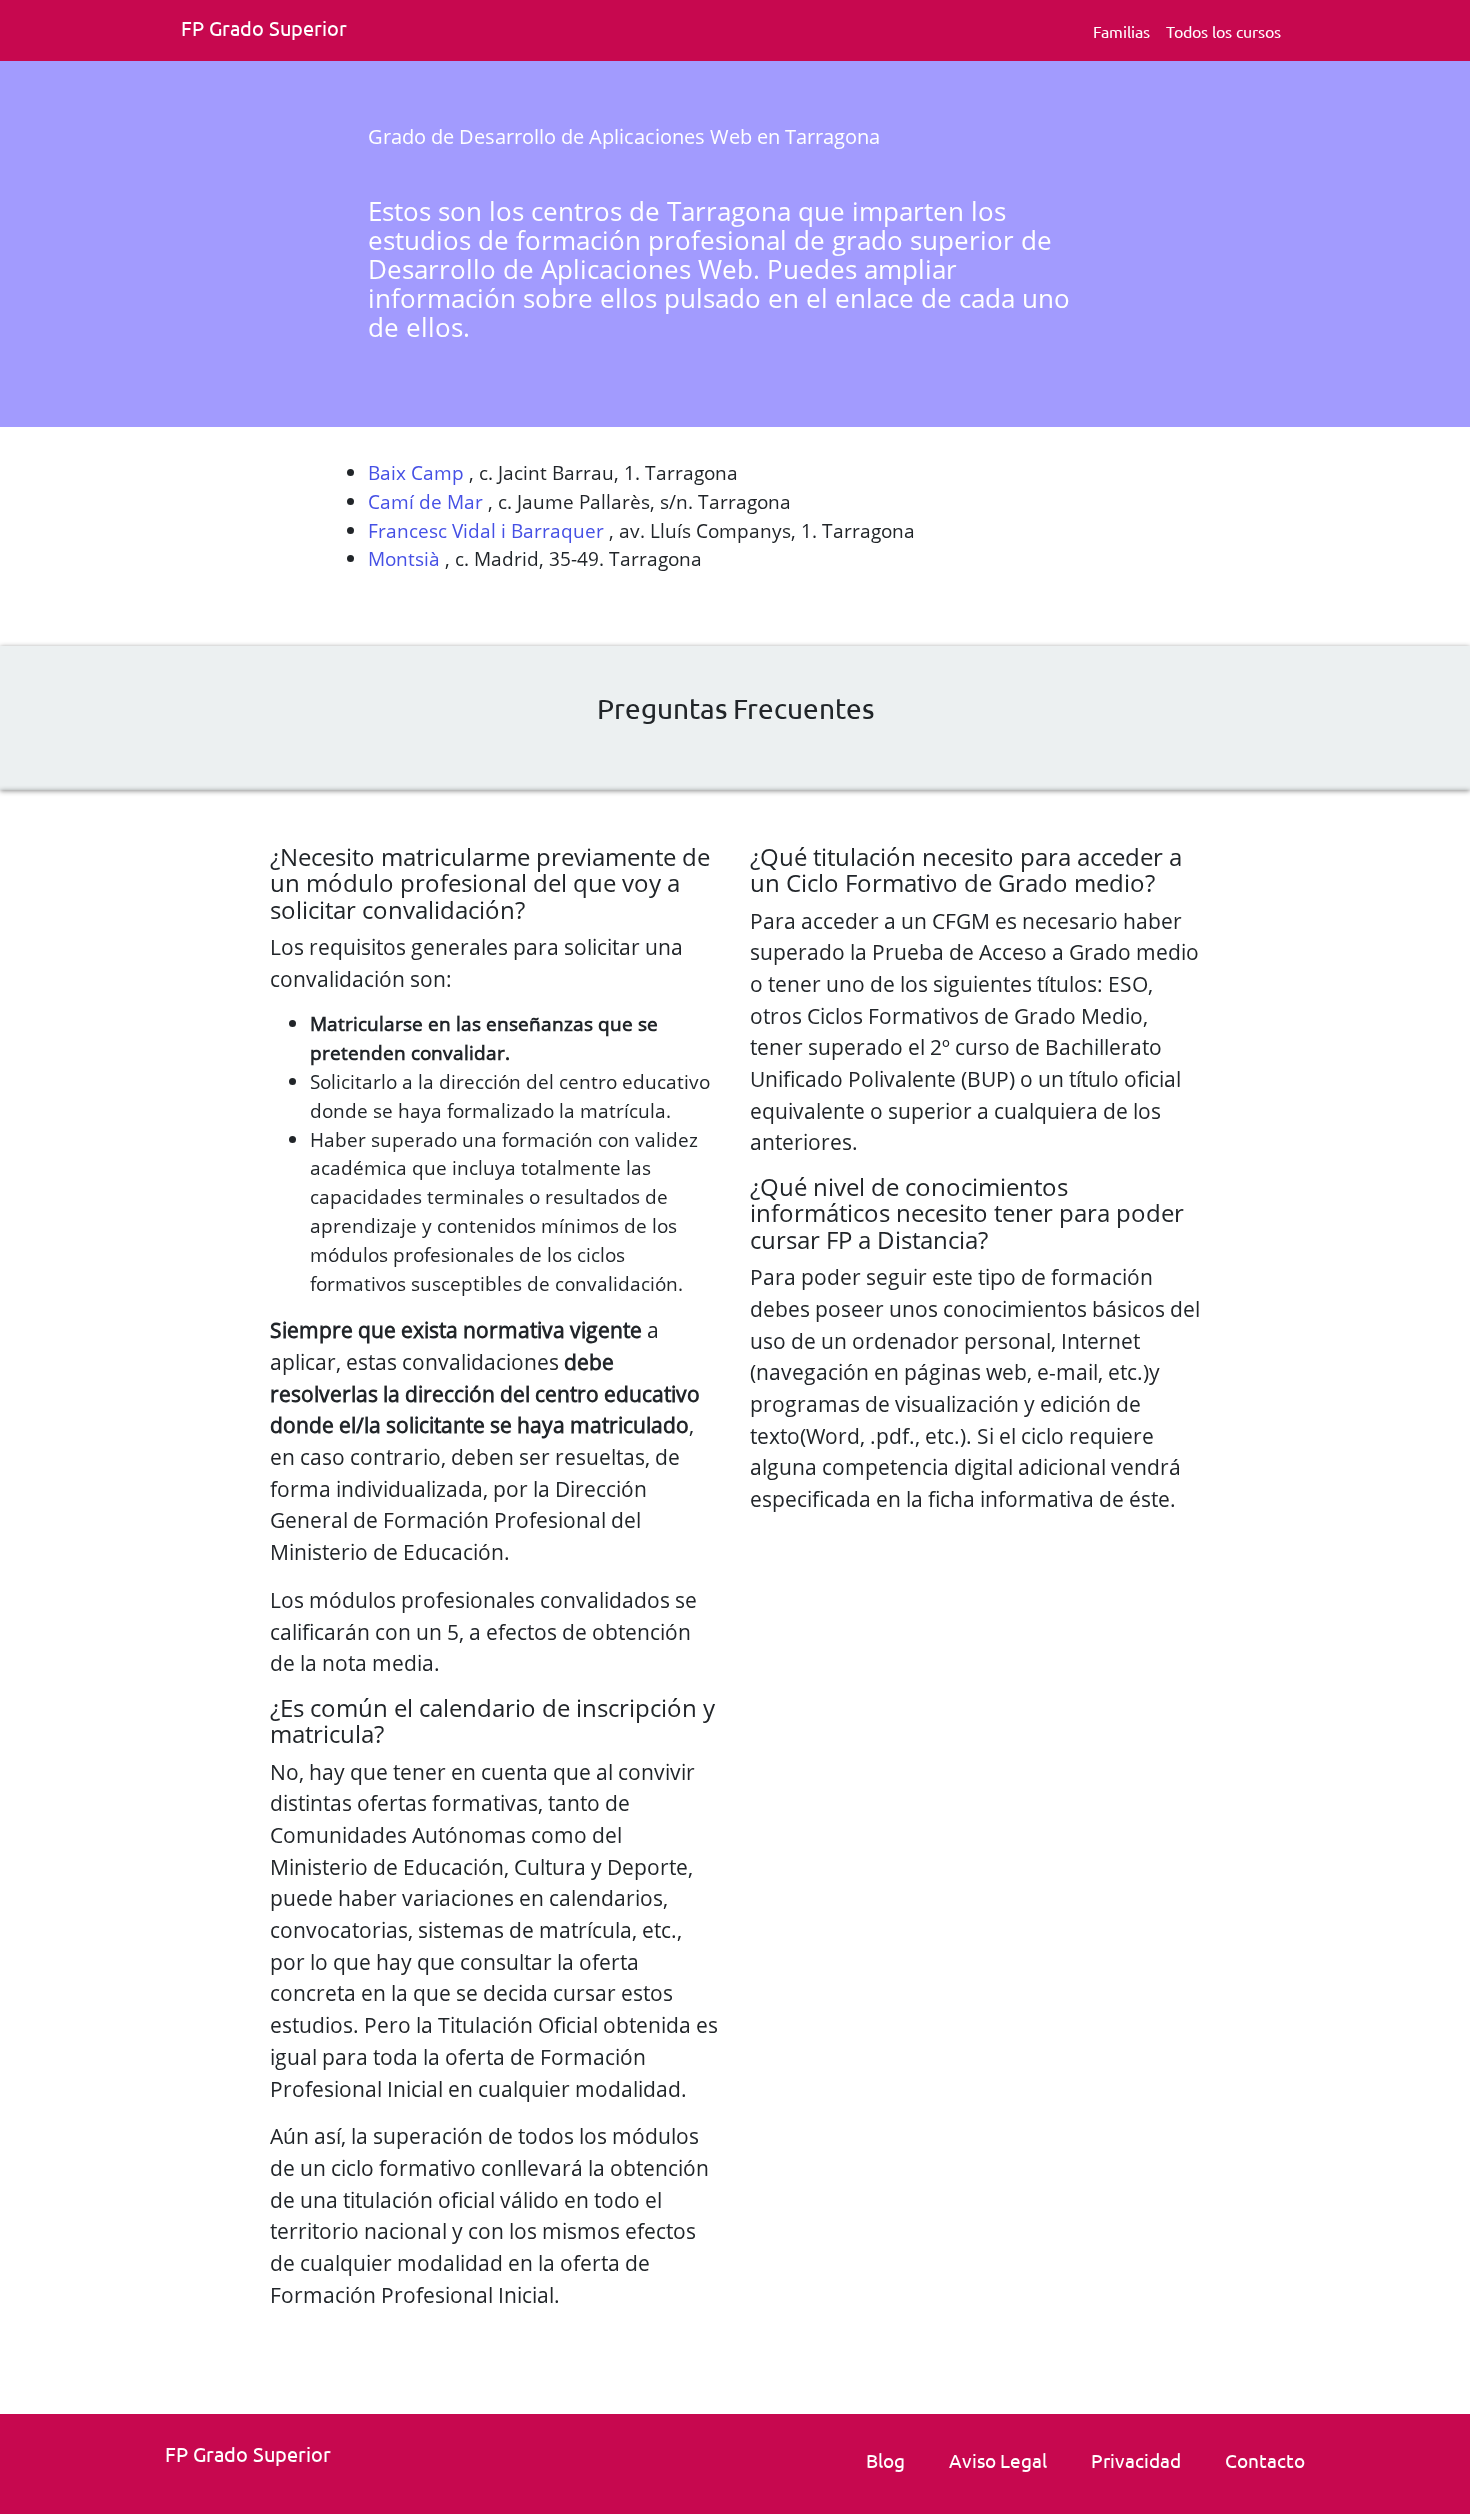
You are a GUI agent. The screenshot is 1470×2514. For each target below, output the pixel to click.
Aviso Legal (998, 2460)
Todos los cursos (1223, 31)
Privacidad (1136, 2460)
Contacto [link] (1265, 2460)
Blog (885, 2460)
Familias (1121, 31)
